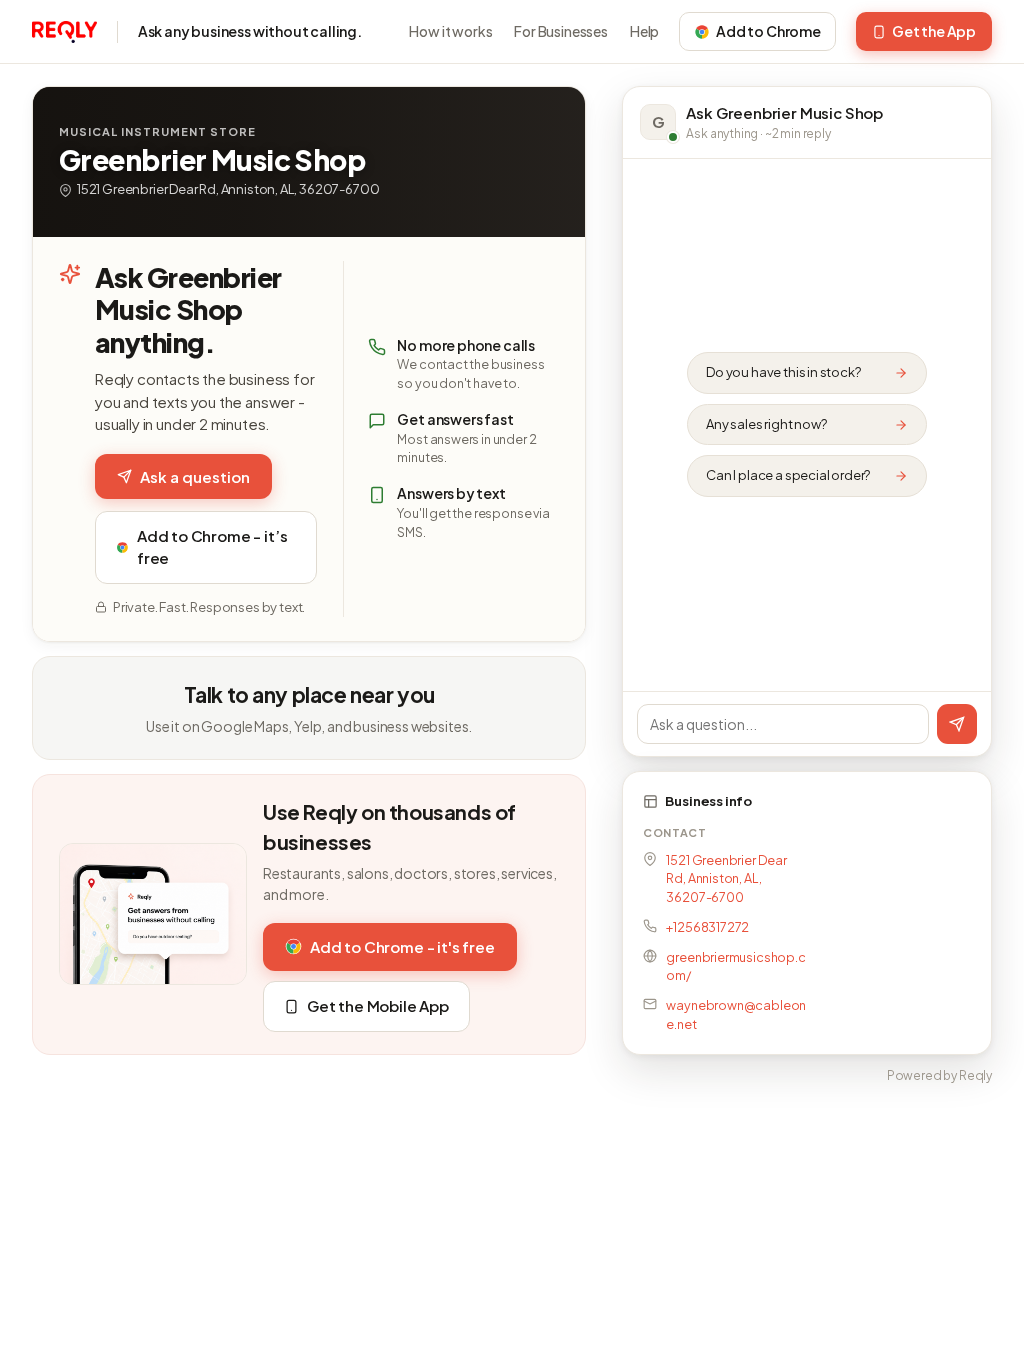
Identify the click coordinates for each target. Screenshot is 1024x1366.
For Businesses (561, 31)
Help (644, 31)
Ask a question (195, 476)
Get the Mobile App (378, 1005)
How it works (450, 31)
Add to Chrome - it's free (402, 946)
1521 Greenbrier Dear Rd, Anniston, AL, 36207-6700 (726, 879)
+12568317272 (707, 927)
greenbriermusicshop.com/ (735, 966)
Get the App (934, 31)
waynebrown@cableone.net (736, 1014)
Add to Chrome (768, 31)
